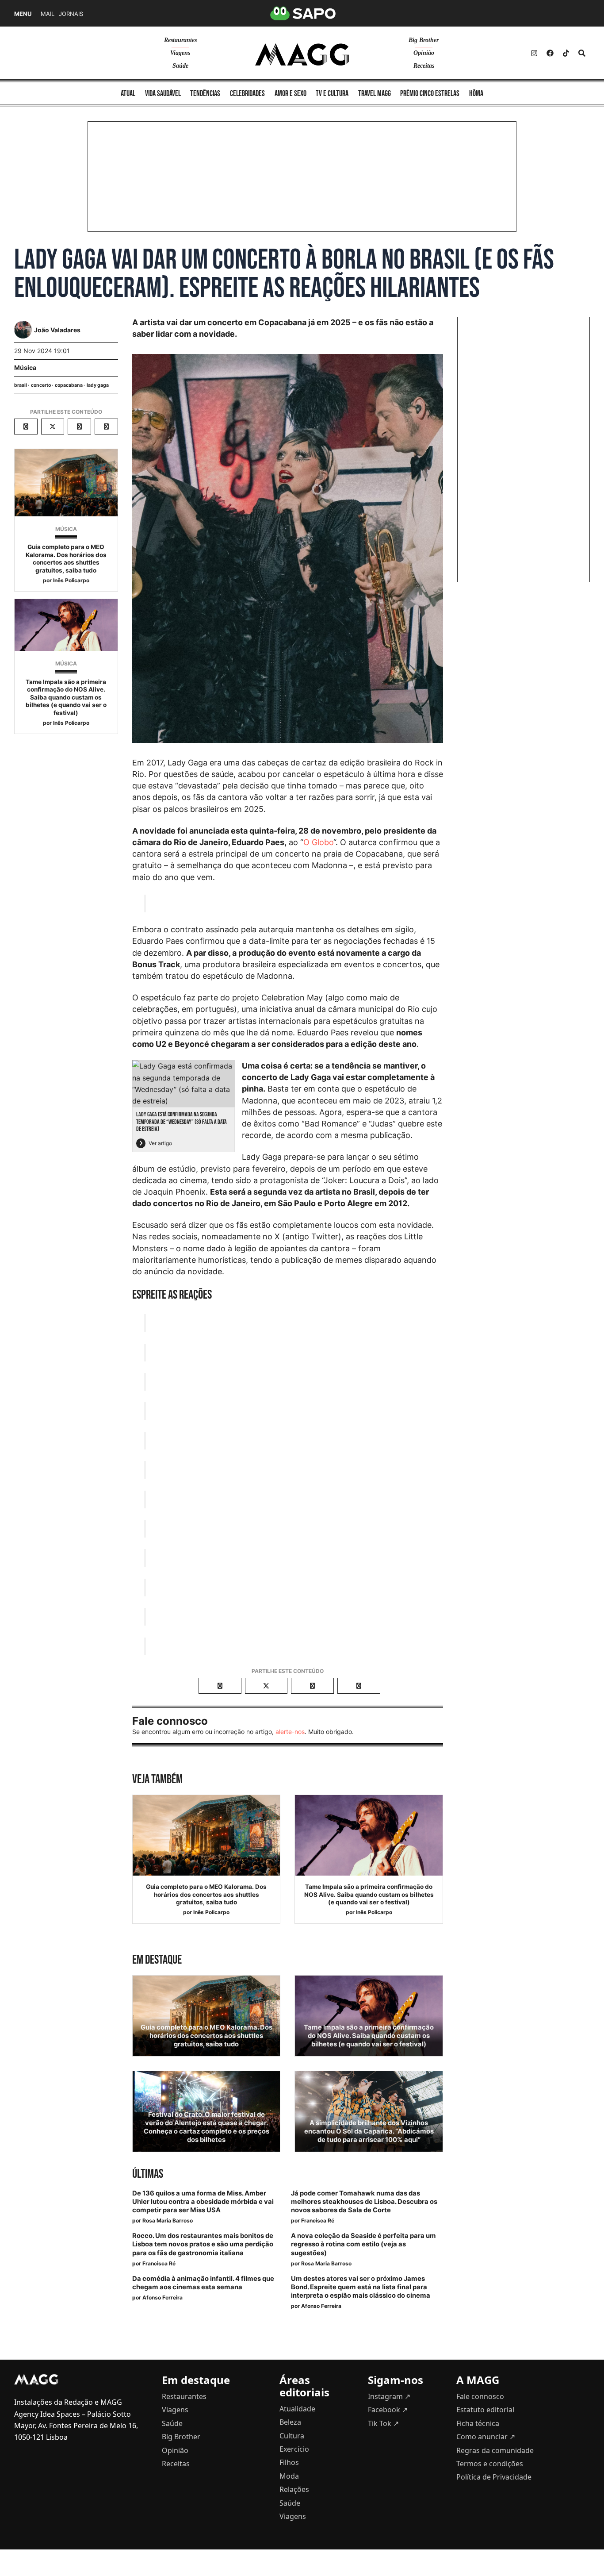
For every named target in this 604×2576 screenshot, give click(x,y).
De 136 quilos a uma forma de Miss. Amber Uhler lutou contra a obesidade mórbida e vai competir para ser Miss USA (203, 2202)
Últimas (148, 2174)
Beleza (290, 2422)
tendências (205, 94)
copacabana (69, 385)
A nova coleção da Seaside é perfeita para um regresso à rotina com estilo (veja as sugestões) (363, 2244)
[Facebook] (550, 53)
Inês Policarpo (71, 580)
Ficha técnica (478, 2423)
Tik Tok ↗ (383, 2423)
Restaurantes (180, 40)
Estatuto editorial (485, 2410)
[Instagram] (534, 53)
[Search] (582, 53)
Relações (294, 2489)
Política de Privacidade (494, 2477)
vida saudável (163, 94)
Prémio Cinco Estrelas (430, 94)
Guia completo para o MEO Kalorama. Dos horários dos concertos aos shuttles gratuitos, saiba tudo (66, 559)
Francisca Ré (318, 2220)
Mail (48, 14)
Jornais (71, 14)
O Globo (318, 842)
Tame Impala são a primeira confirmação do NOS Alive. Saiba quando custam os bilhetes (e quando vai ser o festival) (66, 697)
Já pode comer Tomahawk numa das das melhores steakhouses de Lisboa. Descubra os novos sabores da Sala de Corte (364, 2202)
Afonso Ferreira (162, 2297)
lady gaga (98, 385)
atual (128, 94)
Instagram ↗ (389, 2396)
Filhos (289, 2462)
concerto (41, 385)
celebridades (247, 94)
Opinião (424, 53)
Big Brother (424, 40)
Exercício (294, 2449)
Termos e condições (490, 2464)
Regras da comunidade (495, 2450)
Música (25, 367)
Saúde (180, 66)
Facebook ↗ (388, 2410)
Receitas (424, 66)
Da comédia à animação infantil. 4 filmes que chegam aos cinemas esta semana (203, 2283)
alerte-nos (290, 1732)
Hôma (476, 94)
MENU (23, 14)
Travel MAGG (375, 94)
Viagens (180, 53)
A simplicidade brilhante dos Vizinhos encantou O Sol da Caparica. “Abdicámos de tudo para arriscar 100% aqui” (369, 2131)
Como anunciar (486, 2437)
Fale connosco (480, 2396)
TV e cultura (332, 94)
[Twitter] (566, 53)
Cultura (292, 2436)
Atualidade (297, 2409)
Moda (289, 2476)
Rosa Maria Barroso (168, 2220)
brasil (21, 385)
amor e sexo (291, 94)
